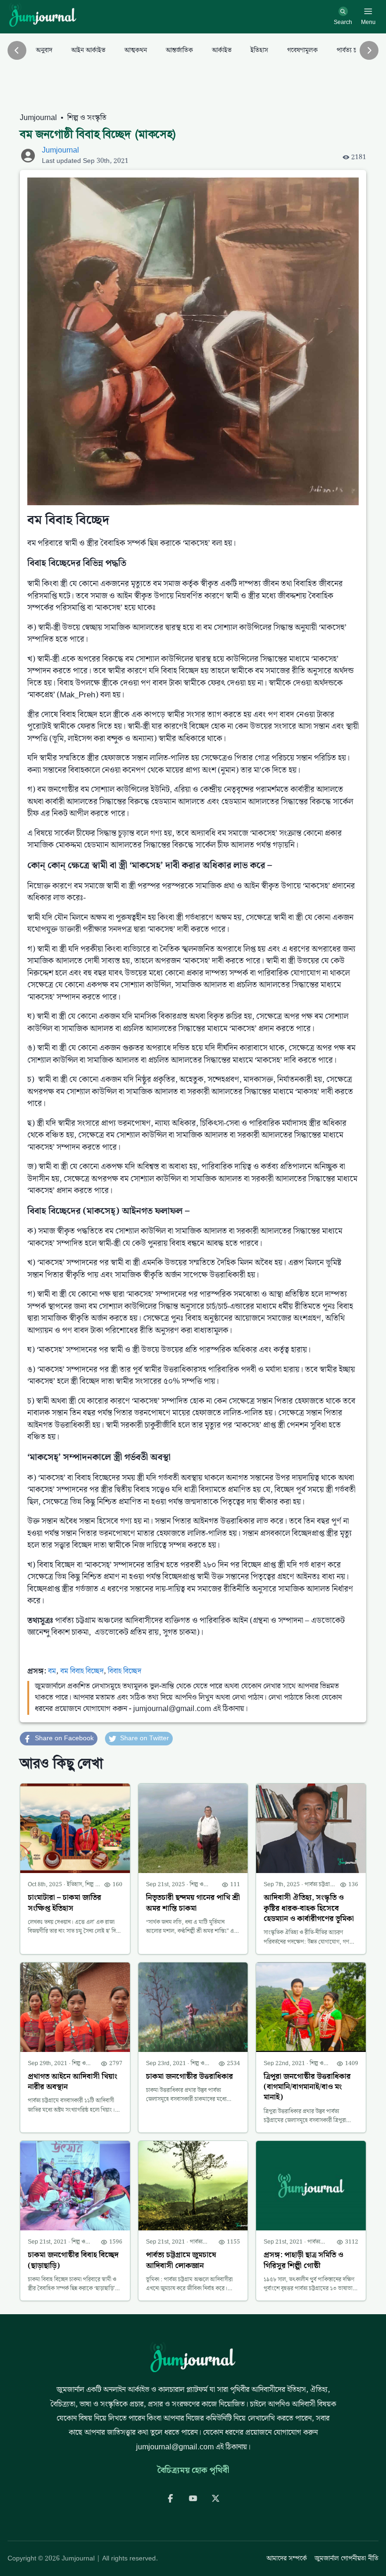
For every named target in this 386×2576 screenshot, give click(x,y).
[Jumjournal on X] (216, 2498)
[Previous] (17, 50)
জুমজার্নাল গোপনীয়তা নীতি (346, 2559)
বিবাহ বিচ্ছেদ (125, 1671)
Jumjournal (38, 118)
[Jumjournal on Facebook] (170, 2498)
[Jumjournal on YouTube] (193, 2498)
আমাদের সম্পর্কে (287, 2559)
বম (52, 1671)
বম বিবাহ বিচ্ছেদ (82, 1671)
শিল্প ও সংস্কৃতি (87, 118)
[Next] (369, 50)
